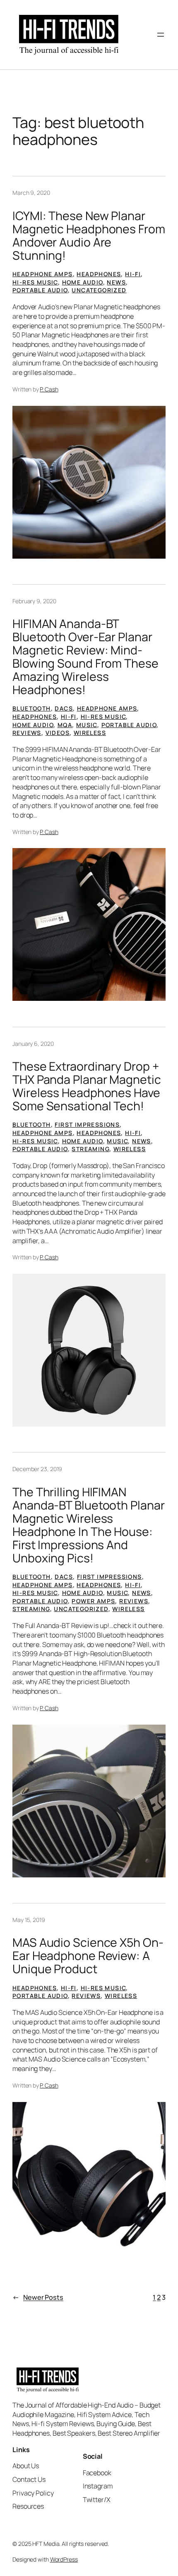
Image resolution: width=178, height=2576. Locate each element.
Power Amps (93, 1601)
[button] (89, 482)
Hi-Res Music (35, 282)
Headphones (99, 274)
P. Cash (49, 389)
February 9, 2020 (34, 601)
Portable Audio (40, 290)
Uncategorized (99, 290)
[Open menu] (161, 35)
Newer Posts (38, 2297)
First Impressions (87, 1124)
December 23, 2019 (37, 1469)
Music (87, 725)
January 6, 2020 (33, 1044)
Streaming (90, 1149)
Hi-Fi (133, 274)
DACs (64, 708)
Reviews (27, 733)
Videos (58, 733)
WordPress (64, 2559)
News (116, 282)
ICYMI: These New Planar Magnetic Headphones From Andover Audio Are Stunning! (89, 236)
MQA (65, 725)
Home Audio (83, 282)
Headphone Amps (43, 274)
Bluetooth (32, 708)
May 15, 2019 (29, 1920)
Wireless (90, 733)
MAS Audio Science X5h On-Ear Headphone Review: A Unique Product (88, 1956)
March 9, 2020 (31, 193)
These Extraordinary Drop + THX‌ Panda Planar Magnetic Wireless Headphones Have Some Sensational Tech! (87, 1086)
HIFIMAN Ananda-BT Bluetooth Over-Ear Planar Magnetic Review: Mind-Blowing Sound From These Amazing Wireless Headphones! (85, 657)
